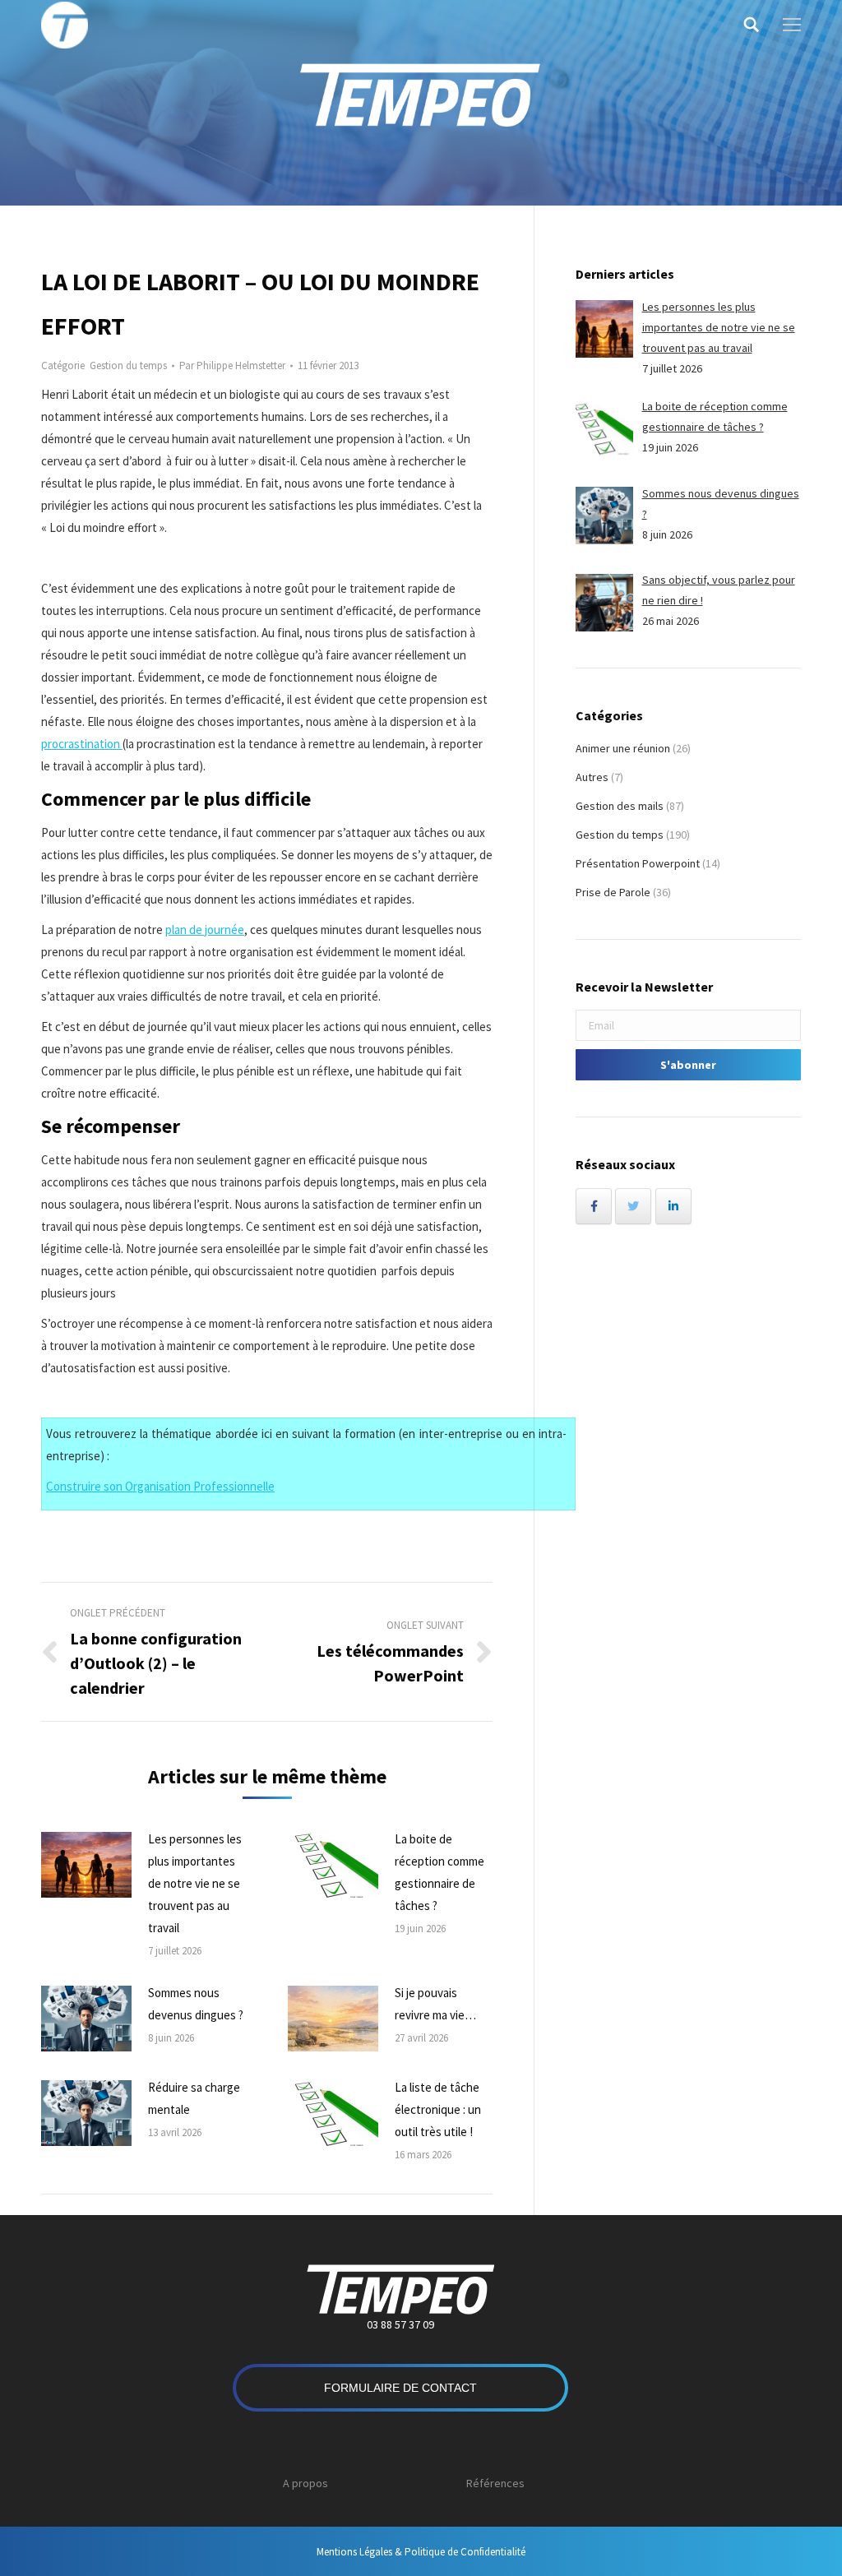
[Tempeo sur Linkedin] (673, 1206)
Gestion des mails (620, 806)
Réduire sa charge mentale (194, 2098)
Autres (592, 777)
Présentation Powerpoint (638, 863)
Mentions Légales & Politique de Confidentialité (421, 2552)
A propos (305, 2483)
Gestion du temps (128, 365)
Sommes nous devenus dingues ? (196, 2004)
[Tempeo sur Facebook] (594, 1206)
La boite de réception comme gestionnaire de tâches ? (440, 1872)
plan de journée (205, 930)
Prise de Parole (613, 892)
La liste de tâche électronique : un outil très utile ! (438, 2109)
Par (232, 365)
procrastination (82, 744)
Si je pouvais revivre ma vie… (435, 2004)
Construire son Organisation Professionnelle (160, 1486)
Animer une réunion (623, 748)
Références (495, 2483)
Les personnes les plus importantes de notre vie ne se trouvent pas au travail (195, 1883)
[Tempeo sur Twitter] (633, 1206)
